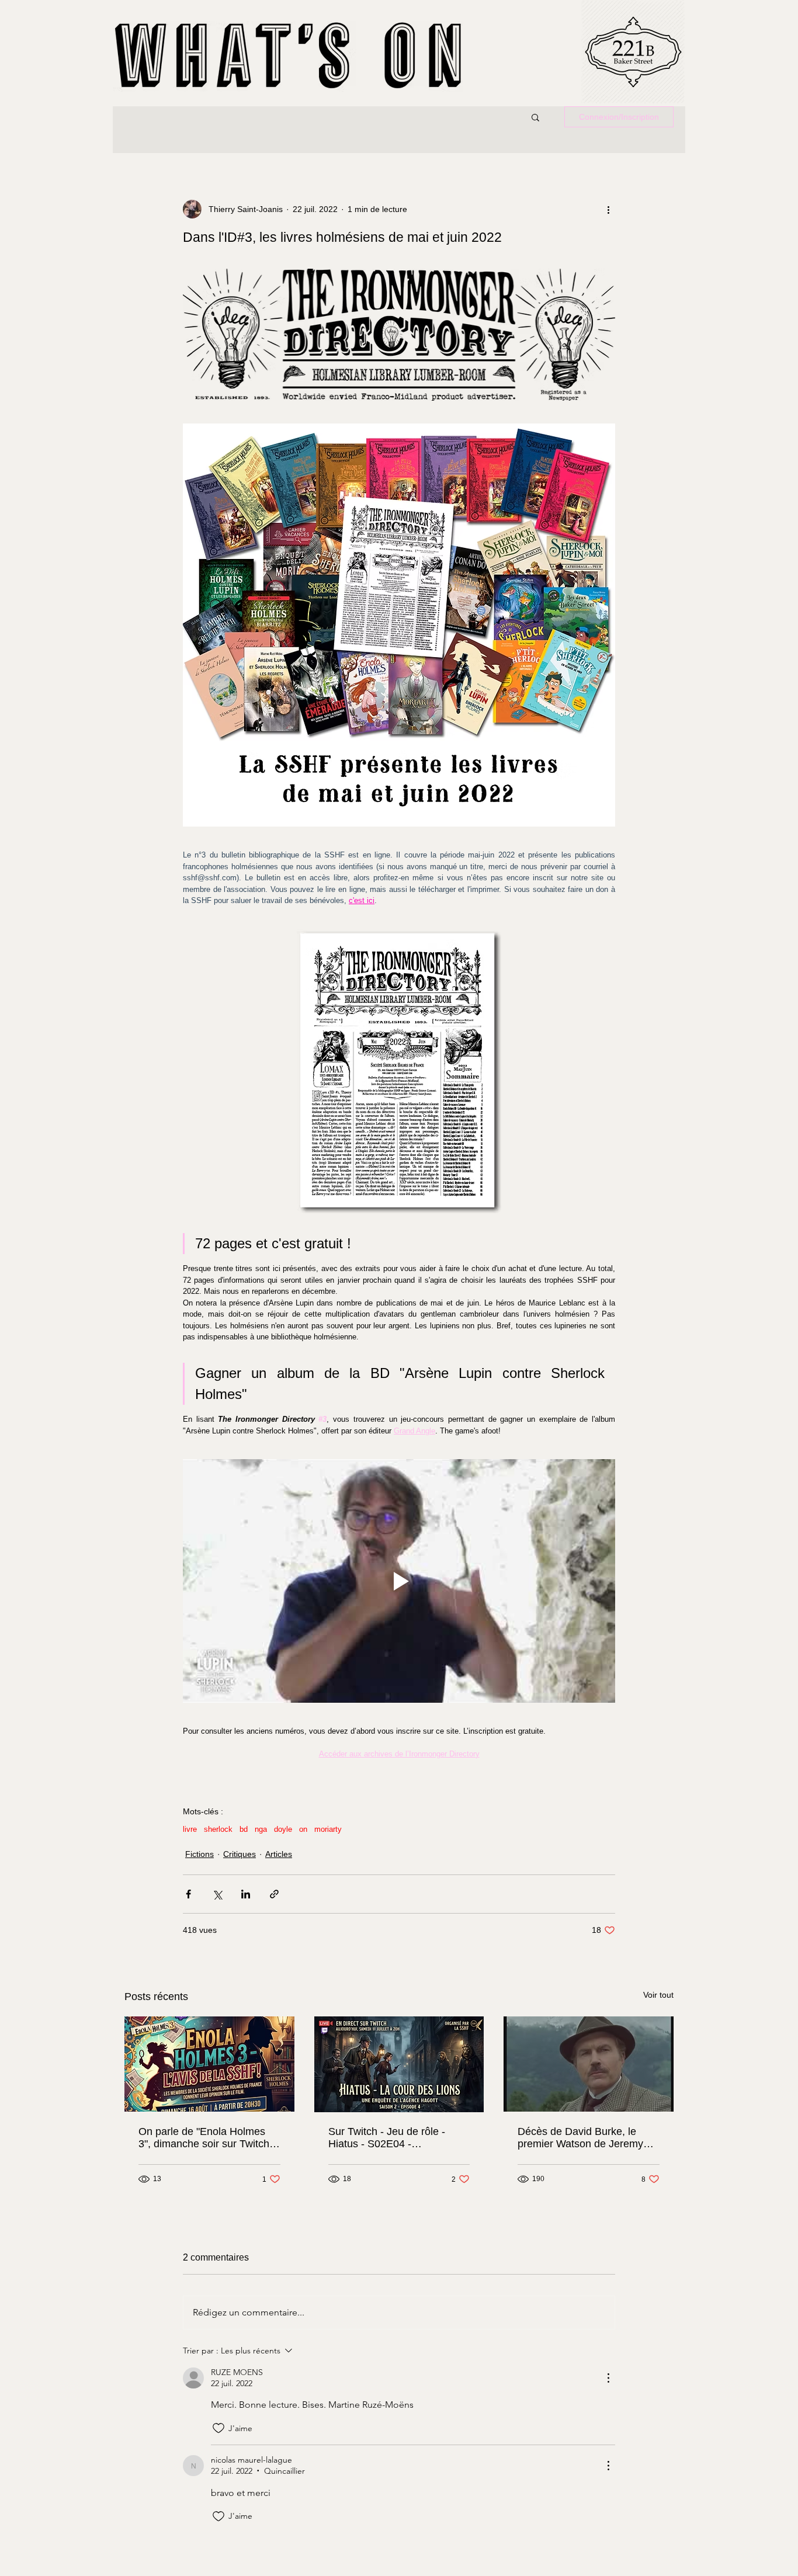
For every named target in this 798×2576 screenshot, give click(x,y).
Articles (279, 1854)
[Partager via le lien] (274, 1894)
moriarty (328, 1829)
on (303, 1829)
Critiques (240, 1854)
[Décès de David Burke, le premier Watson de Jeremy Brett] (589, 2064)
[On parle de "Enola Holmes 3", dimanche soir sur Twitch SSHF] (209, 2064)
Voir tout (658, 1995)
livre (190, 1829)
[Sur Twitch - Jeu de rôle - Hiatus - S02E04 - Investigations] (399, 2064)
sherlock (218, 1829)
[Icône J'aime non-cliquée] (218, 2428)
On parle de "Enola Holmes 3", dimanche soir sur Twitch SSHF (204, 2138)
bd (244, 1829)
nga (261, 1829)
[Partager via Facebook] (188, 1894)
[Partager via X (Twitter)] (217, 1894)
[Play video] (399, 1581)
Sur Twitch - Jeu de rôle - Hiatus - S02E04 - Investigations (387, 2138)
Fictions (199, 1854)
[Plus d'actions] (608, 209)
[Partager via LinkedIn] (246, 1894)
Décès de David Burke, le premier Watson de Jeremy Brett (580, 2138)
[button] (535, 117)
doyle (283, 1829)
